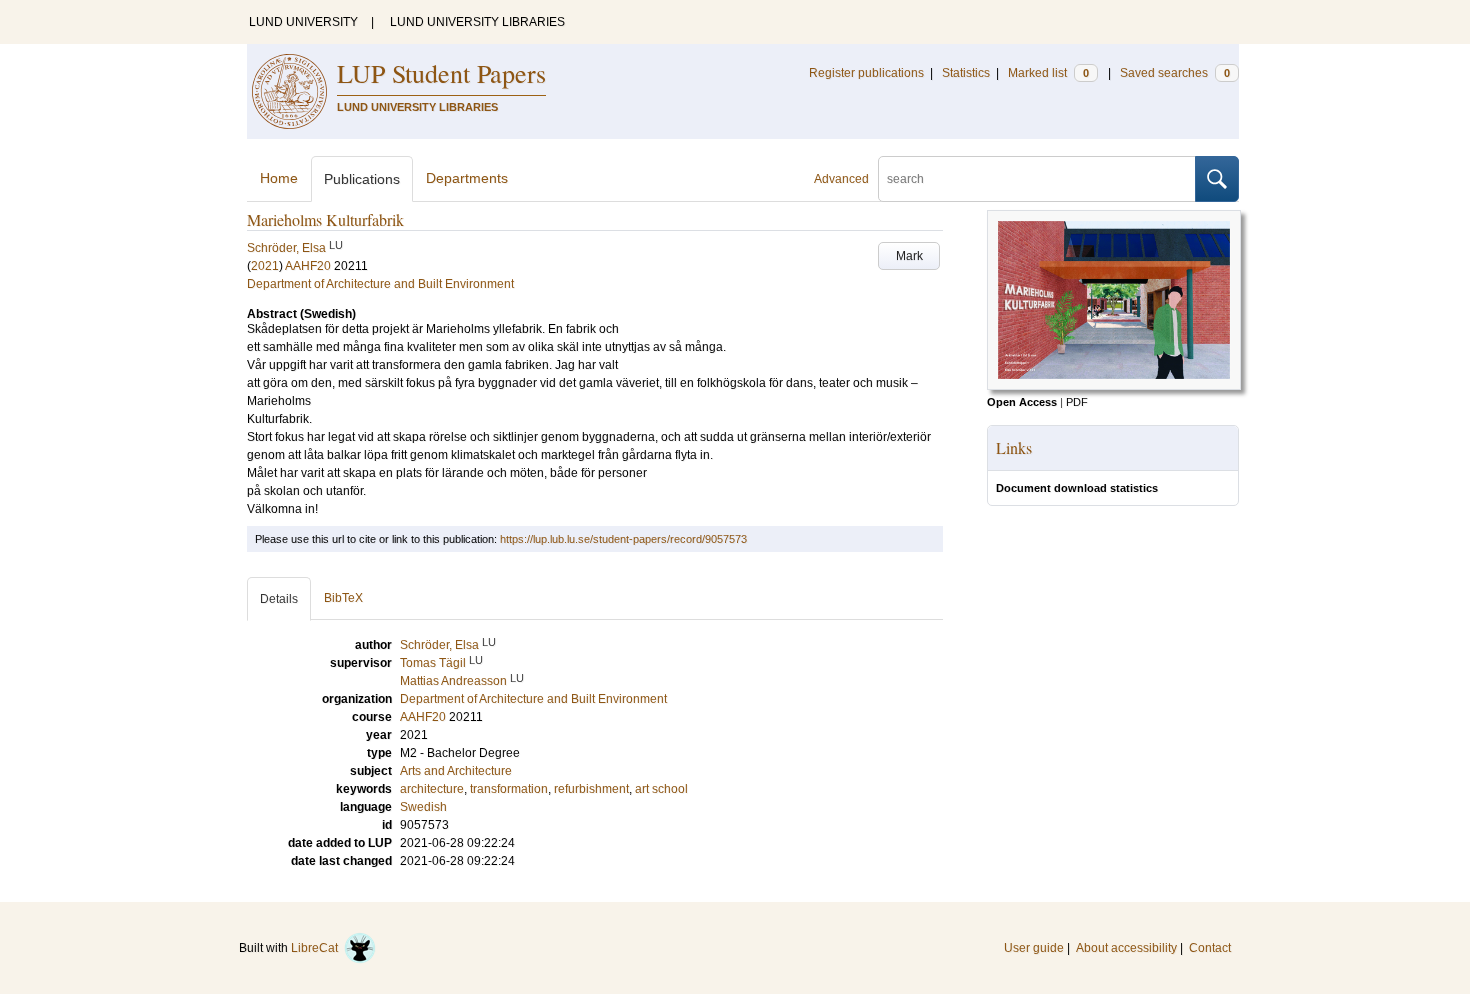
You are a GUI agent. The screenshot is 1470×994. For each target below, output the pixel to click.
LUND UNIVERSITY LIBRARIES (477, 22)
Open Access (1022, 402)
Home (279, 178)
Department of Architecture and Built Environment (380, 284)
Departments (467, 178)
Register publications (866, 73)
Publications (362, 179)
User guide (1034, 948)
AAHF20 (308, 266)
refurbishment (591, 789)
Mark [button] (909, 256)
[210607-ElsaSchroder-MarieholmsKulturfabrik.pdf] (1114, 386)
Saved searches (1175, 73)
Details (279, 599)
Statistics (966, 73)
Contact (1210, 948)
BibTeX (343, 598)
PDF (1077, 402)
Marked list (1048, 73)
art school (661, 789)
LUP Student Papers (441, 73)
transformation (509, 789)
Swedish (423, 807)
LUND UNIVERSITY (303, 22)
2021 (265, 266)
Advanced (841, 179)
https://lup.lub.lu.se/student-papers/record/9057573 (623, 539)
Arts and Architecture (456, 771)
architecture (432, 789)
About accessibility (1126, 948)
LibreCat (317, 948)
